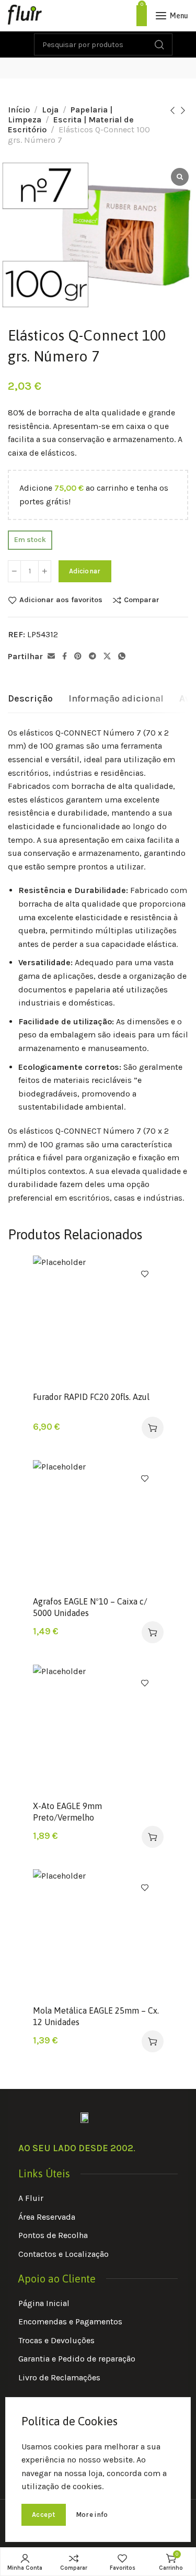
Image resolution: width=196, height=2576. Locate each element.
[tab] (30, 699)
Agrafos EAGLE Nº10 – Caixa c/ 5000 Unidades (90, 1607)
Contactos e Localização (64, 2254)
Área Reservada (47, 2217)
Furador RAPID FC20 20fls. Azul (91, 1397)
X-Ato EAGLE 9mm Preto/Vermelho (67, 1812)
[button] (153, 1428)
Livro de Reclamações (59, 2377)
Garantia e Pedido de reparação (77, 2359)
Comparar (142, 600)
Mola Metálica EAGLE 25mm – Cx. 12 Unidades (96, 2016)
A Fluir (31, 2198)
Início (19, 110)
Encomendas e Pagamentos (70, 2321)
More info (92, 2515)
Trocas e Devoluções (56, 2340)
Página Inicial (44, 2303)
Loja (50, 110)
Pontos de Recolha (53, 2235)
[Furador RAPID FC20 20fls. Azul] (98, 1320)
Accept (44, 2515)
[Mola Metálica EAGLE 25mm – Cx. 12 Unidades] (98, 1934)
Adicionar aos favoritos (61, 600)
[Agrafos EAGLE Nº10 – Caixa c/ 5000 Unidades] (98, 1525)
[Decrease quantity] (14, 571)
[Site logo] (25, 16)
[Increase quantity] (45, 571)
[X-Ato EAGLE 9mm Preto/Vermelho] (98, 1730)
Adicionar (85, 571)
